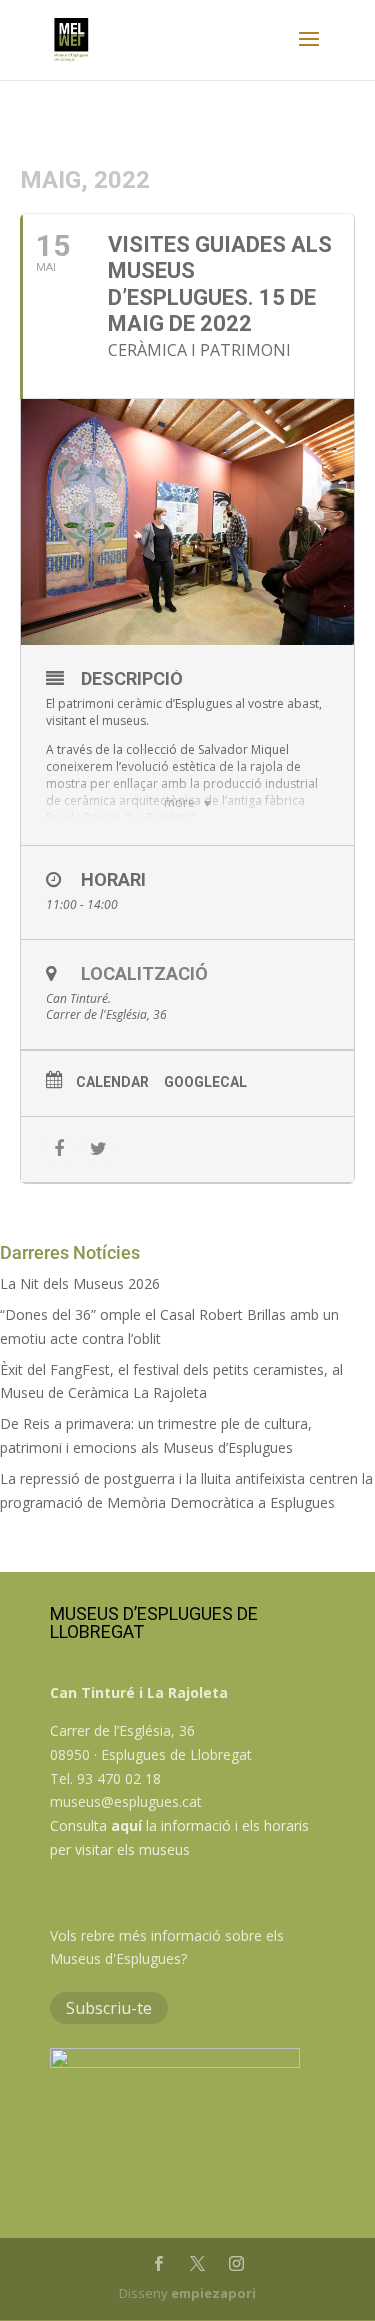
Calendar (112, 1082)
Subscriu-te (109, 2008)
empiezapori (213, 2293)
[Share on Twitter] (98, 1149)
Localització (144, 973)
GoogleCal (205, 1082)
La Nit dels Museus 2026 (80, 1283)
